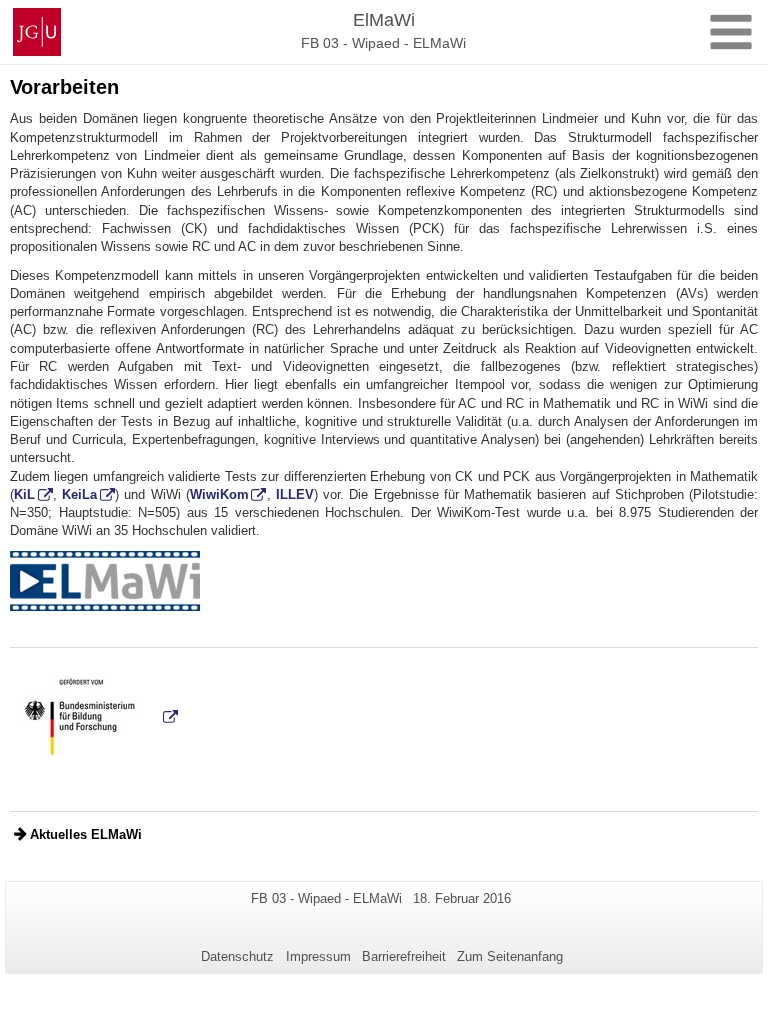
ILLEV (295, 494)
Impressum (318, 956)
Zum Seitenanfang (510, 956)
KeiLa (79, 494)
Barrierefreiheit (404, 956)
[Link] (105, 579)
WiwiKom (219, 494)
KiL (24, 494)
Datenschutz (237, 956)
